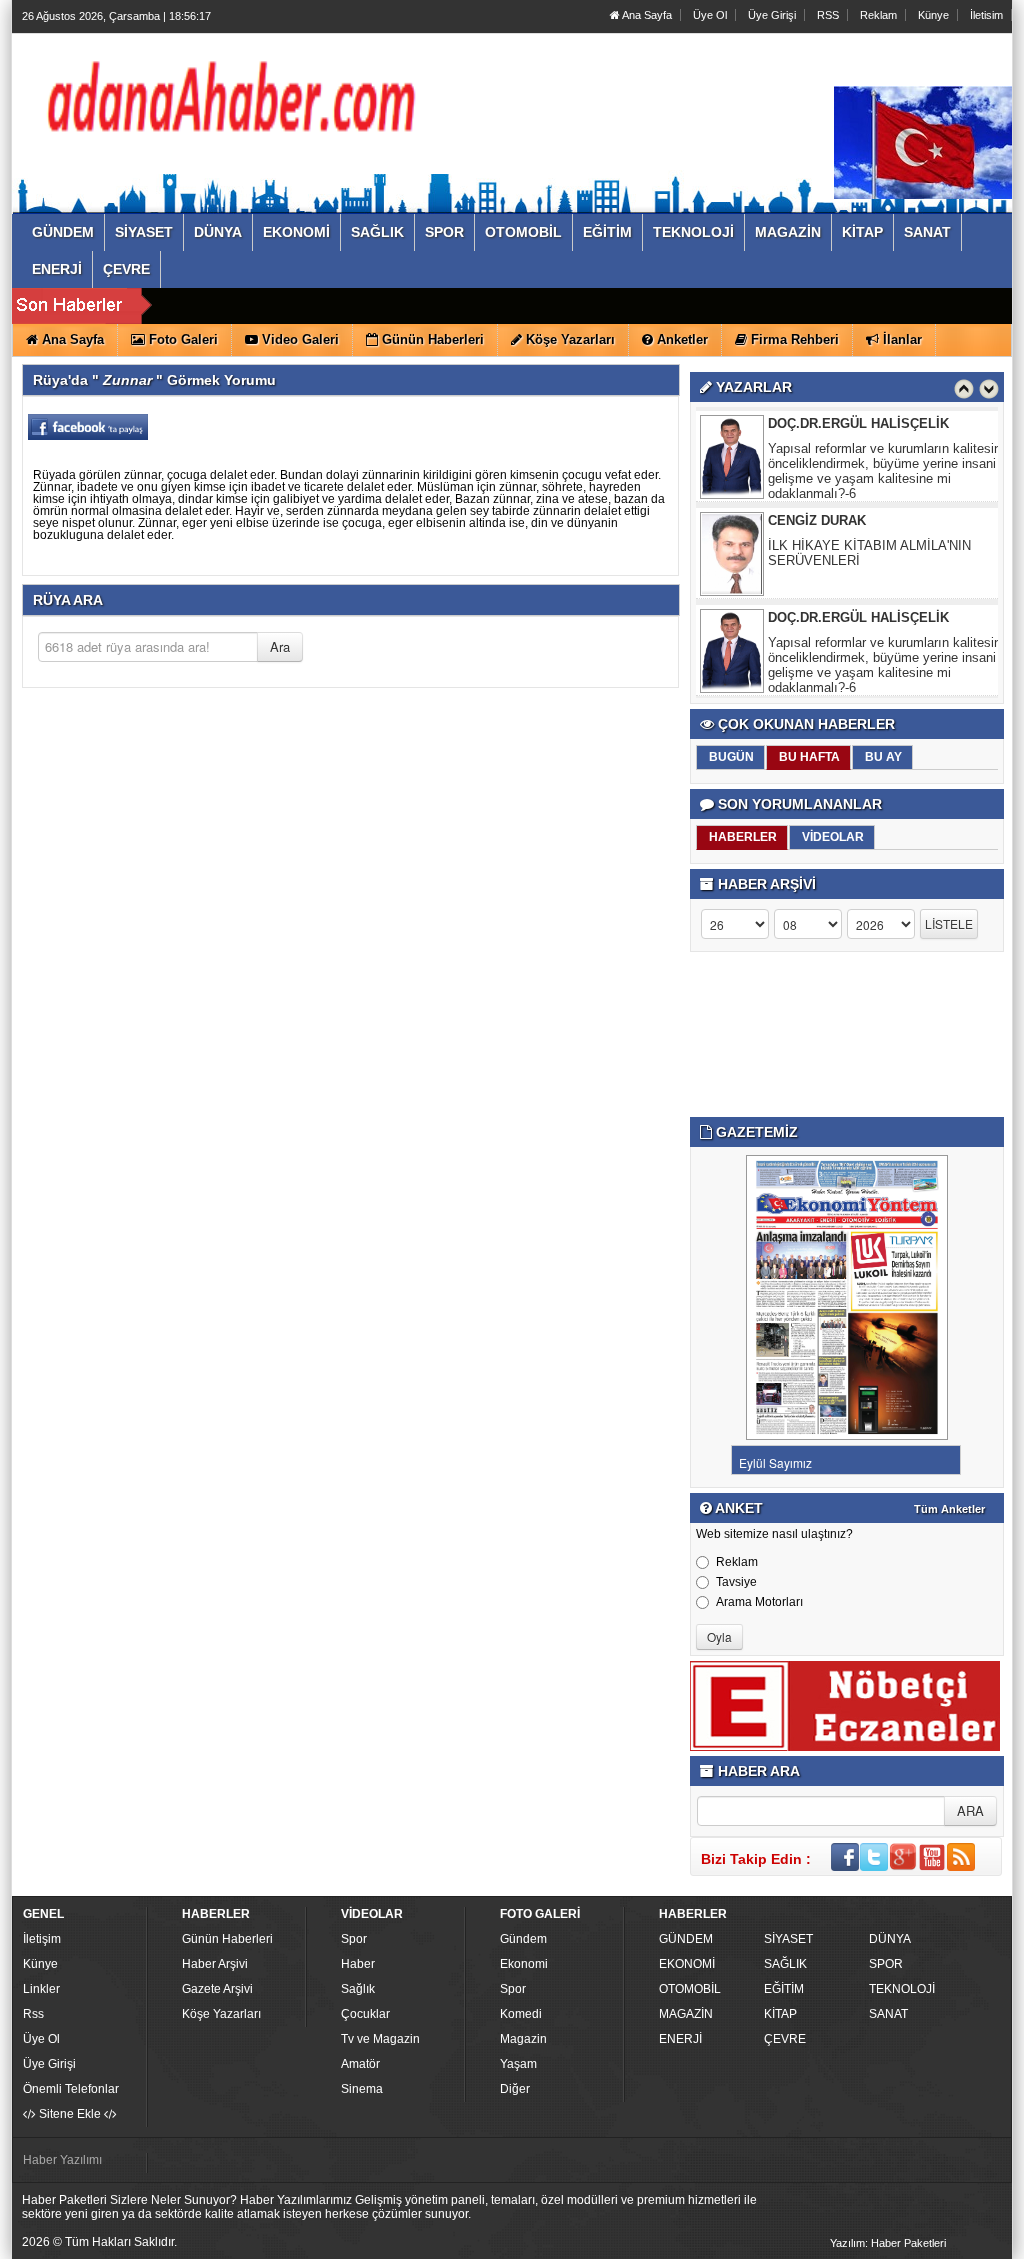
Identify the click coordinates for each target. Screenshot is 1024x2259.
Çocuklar (365, 2014)
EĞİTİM (784, 1989)
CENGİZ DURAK (817, 520)
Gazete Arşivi (217, 1989)
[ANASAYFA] (240, 103)
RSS (828, 15)
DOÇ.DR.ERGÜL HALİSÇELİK (858, 423)
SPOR (886, 1964)
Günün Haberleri (227, 1939)
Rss (33, 2014)
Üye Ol (710, 15)
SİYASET (788, 1939)
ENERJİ (680, 2039)
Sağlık (358, 1989)
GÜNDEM (686, 1939)
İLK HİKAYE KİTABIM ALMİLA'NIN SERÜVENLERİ (869, 553)
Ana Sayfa (646, 15)
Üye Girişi (772, 15)
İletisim (986, 15)
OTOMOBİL (690, 1989)
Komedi (521, 2014)
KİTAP (780, 2014)
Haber (358, 1964)
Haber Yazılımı (62, 2160)
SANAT (888, 2014)
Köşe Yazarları (221, 2014)
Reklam (878, 15)
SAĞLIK (785, 1964)
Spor (354, 1939)
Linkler (41, 1989)
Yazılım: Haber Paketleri (888, 2243)
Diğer (515, 2089)
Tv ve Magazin (380, 2039)
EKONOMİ (687, 1964)
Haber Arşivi (215, 1964)
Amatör (360, 2064)
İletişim (42, 1939)
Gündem (523, 1939)
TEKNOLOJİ (902, 1989)
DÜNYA (890, 1939)
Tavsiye (736, 1582)
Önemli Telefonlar (71, 2089)
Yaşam (518, 2064)
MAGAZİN (686, 2014)
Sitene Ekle (70, 2114)
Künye (933, 15)
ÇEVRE (785, 2039)
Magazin (523, 2039)
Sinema (362, 2089)
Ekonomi (524, 1964)
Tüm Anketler (949, 1509)
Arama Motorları (759, 1602)
